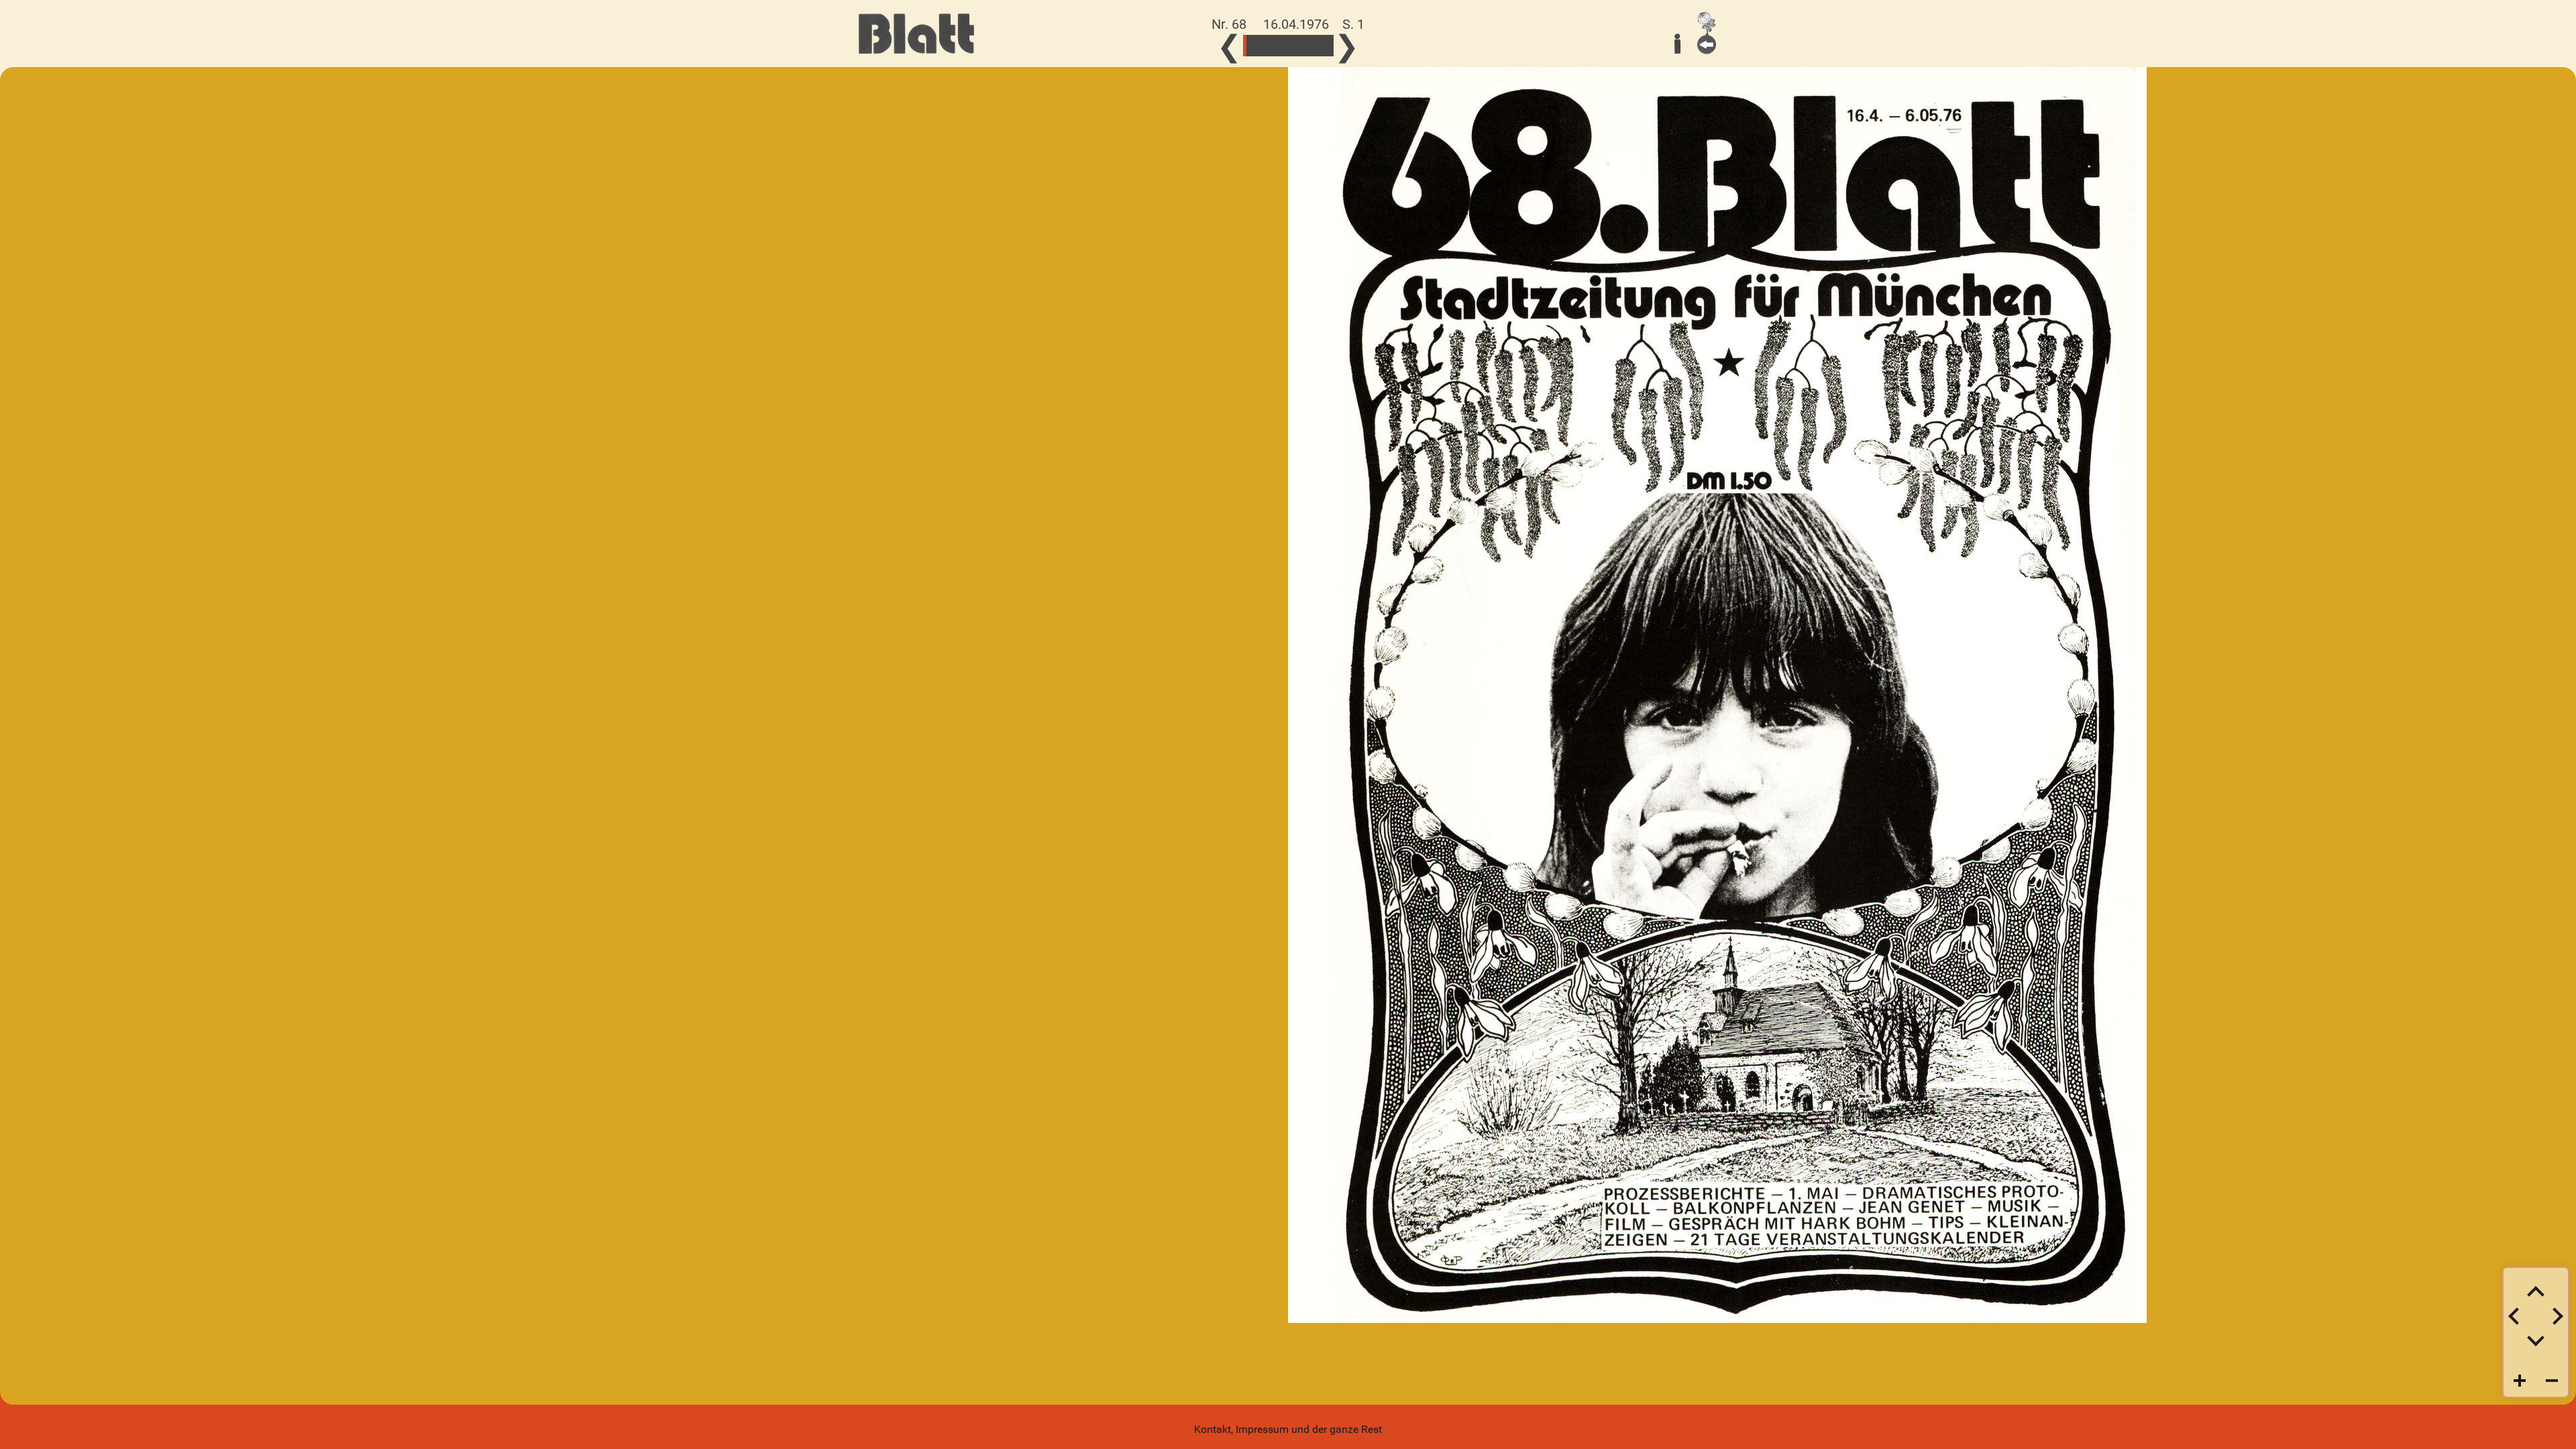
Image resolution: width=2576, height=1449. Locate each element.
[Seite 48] (1325, 46)
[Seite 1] (1245, 46)
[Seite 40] (1312, 46)
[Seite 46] (1322, 46)
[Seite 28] (1292, 46)
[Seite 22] (1282, 46)
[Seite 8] (1258, 46)
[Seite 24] (1285, 46)
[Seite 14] (1268, 46)
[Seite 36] (1305, 46)
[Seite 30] (1295, 46)
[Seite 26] (1288, 46)
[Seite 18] (1275, 46)
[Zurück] (1707, 33)
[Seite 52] (1332, 46)
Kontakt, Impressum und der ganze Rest (1288, 1429)
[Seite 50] (1329, 46)
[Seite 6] (1255, 46)
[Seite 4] (1251, 46)
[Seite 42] (1315, 46)
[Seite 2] (1248, 46)
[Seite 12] (1265, 46)
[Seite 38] (1308, 46)
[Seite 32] (1298, 46)
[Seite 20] (1278, 46)
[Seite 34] (1302, 46)
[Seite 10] (1262, 46)
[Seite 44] (1319, 46)
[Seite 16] (1272, 46)
